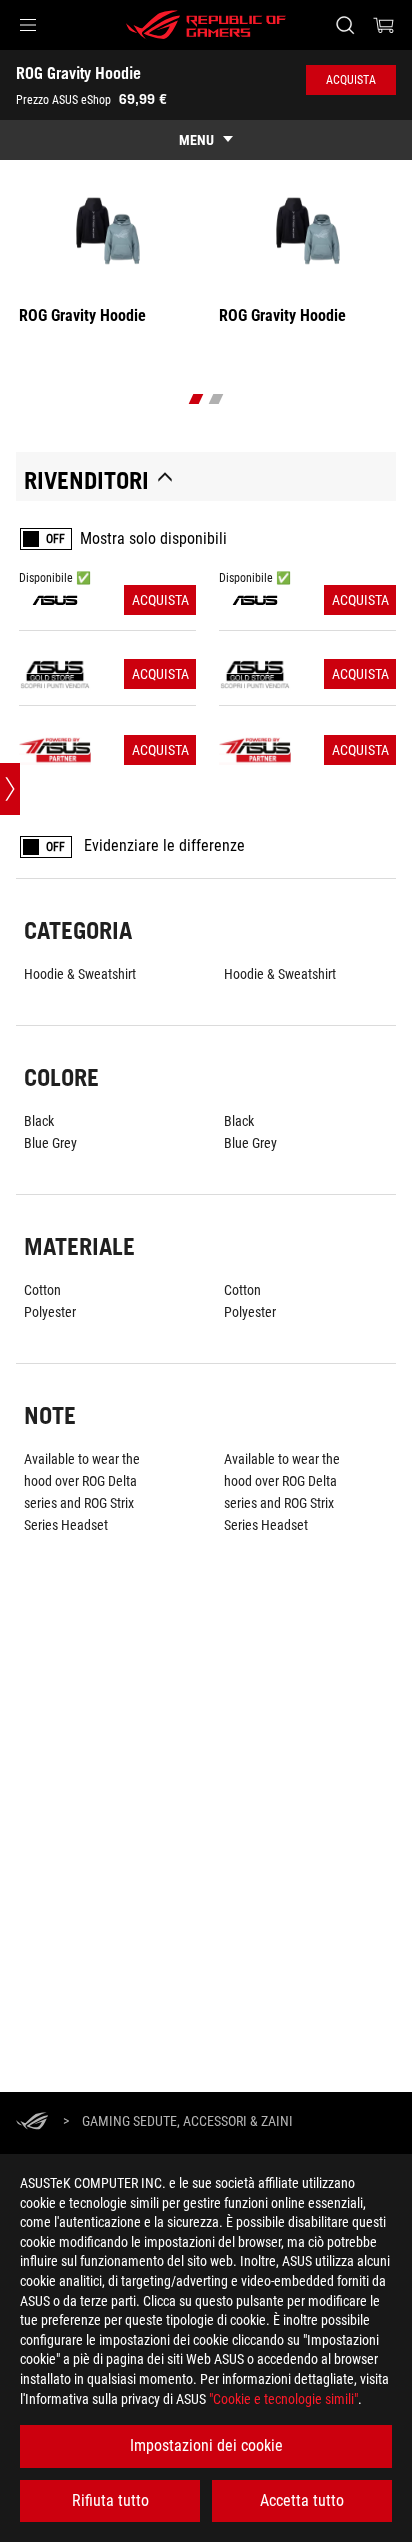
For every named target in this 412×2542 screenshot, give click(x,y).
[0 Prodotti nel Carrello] (384, 25)
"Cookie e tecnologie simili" (283, 2399)
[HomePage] (32, 2122)
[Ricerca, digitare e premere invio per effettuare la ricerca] (344, 25)
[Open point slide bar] (10, 789)
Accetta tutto (302, 2500)
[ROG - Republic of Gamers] (206, 25)
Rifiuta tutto (110, 2500)
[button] (28, 25)
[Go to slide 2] (216, 399)
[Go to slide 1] (196, 399)
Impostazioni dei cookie (206, 2445)
